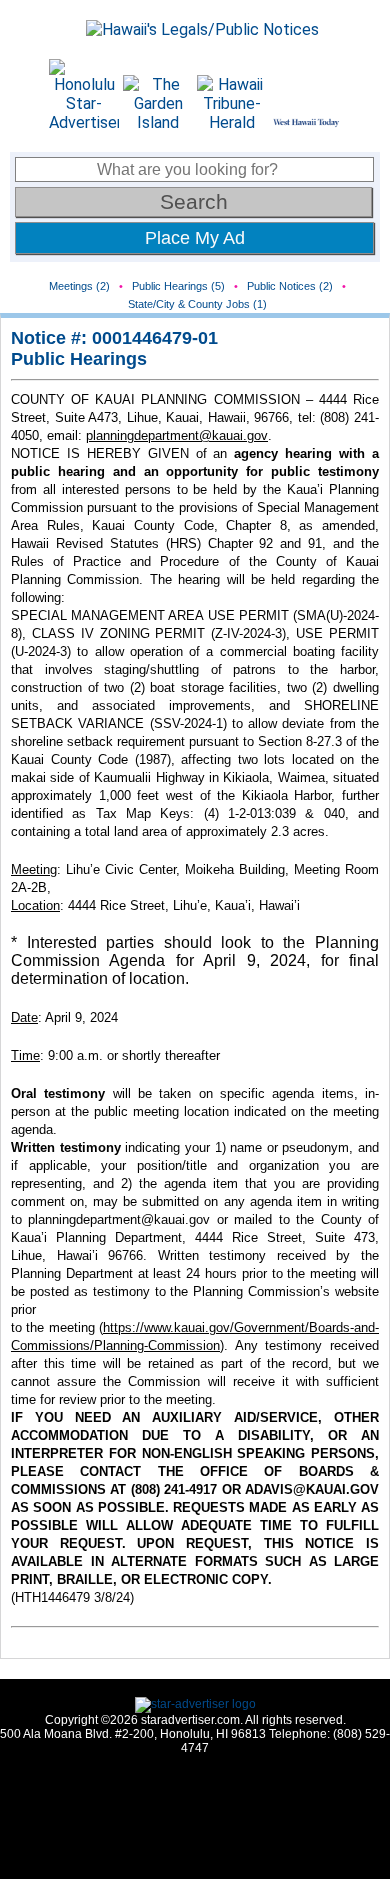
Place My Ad (195, 238)
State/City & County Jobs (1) (197, 304)
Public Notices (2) (290, 286)
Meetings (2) (79, 286)
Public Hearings (79, 359)
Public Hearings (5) (178, 286)
